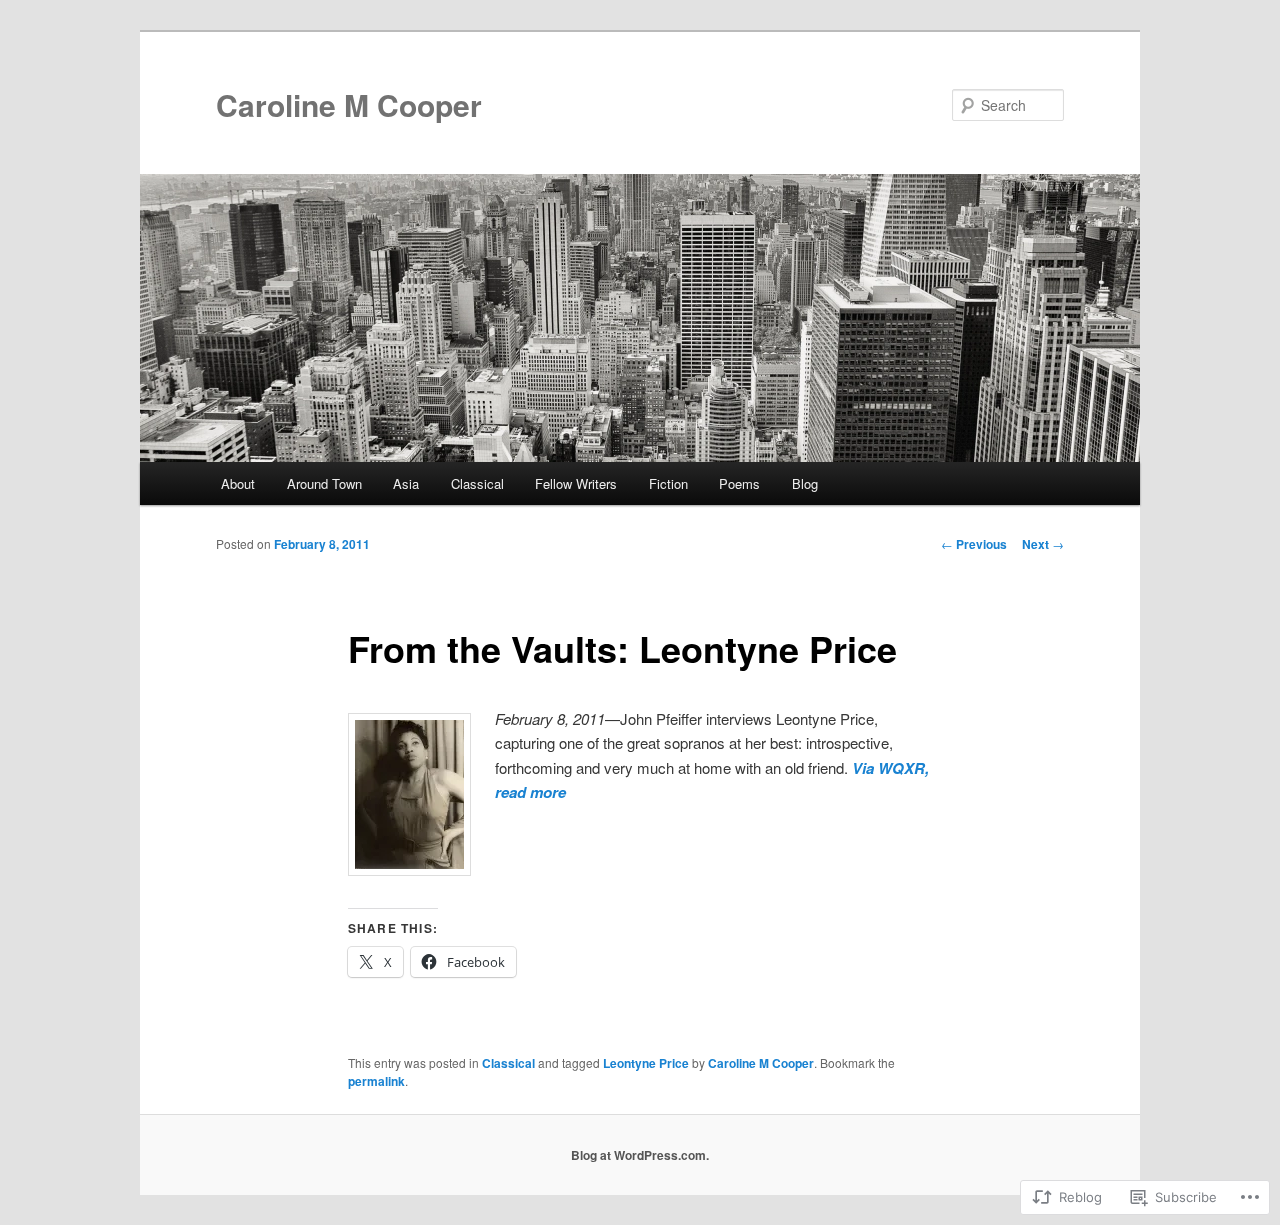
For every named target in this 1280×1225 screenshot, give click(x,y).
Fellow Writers (576, 483)
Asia (406, 483)
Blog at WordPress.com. (640, 1155)
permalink (376, 1081)
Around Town (324, 483)
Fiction (668, 483)
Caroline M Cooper (349, 104)
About (238, 483)
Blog (805, 483)
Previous (974, 544)
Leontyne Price (646, 1063)
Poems (739, 483)
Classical (477, 483)
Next (1043, 544)
